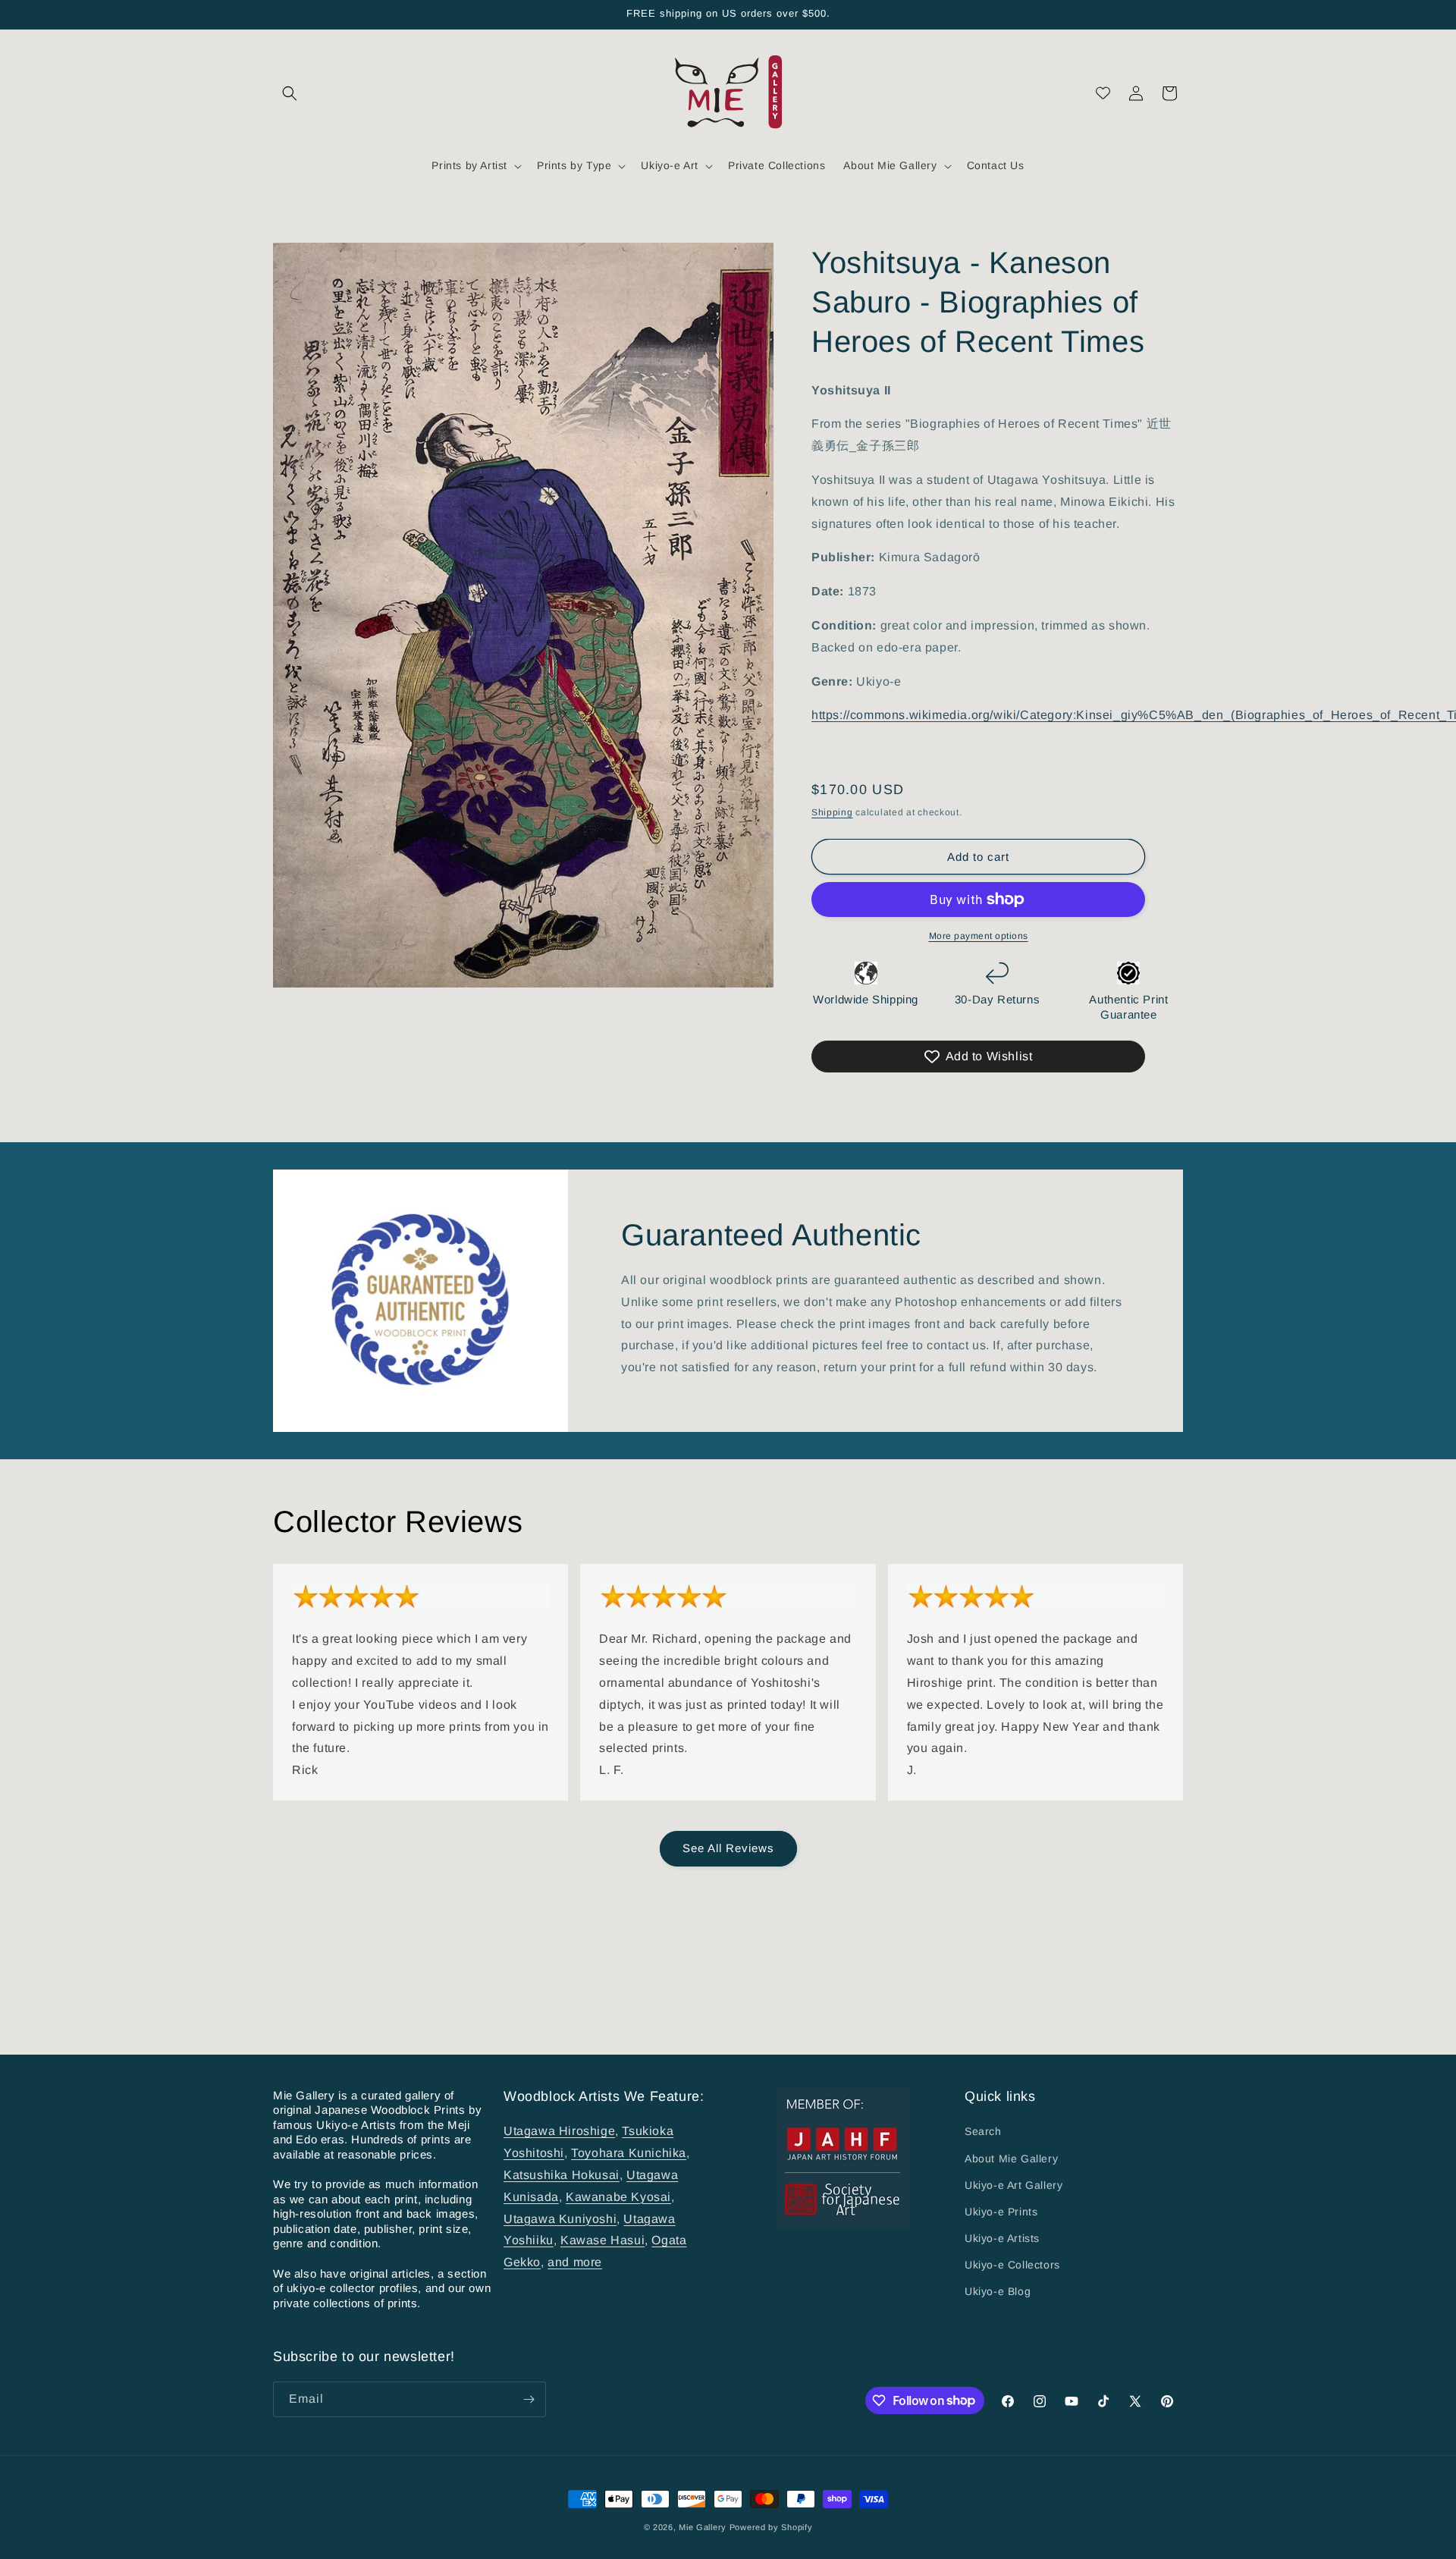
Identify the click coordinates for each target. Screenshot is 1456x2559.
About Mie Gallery (1011, 2158)
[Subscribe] (529, 2399)
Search (983, 2131)
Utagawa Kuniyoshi (560, 2218)
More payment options (979, 936)
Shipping (832, 812)
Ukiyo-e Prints (1001, 2212)
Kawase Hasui (602, 2240)
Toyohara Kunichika (629, 2153)
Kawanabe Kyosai (618, 2197)
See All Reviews (728, 1848)
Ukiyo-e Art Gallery (1014, 2185)
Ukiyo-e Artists (1002, 2238)
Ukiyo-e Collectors (1012, 2265)
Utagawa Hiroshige (559, 2131)
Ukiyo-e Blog (998, 2291)
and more (575, 2262)
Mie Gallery (703, 2527)
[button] (290, 93)
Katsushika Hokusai (562, 2175)
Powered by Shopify (771, 2527)
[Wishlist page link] (1103, 93)
